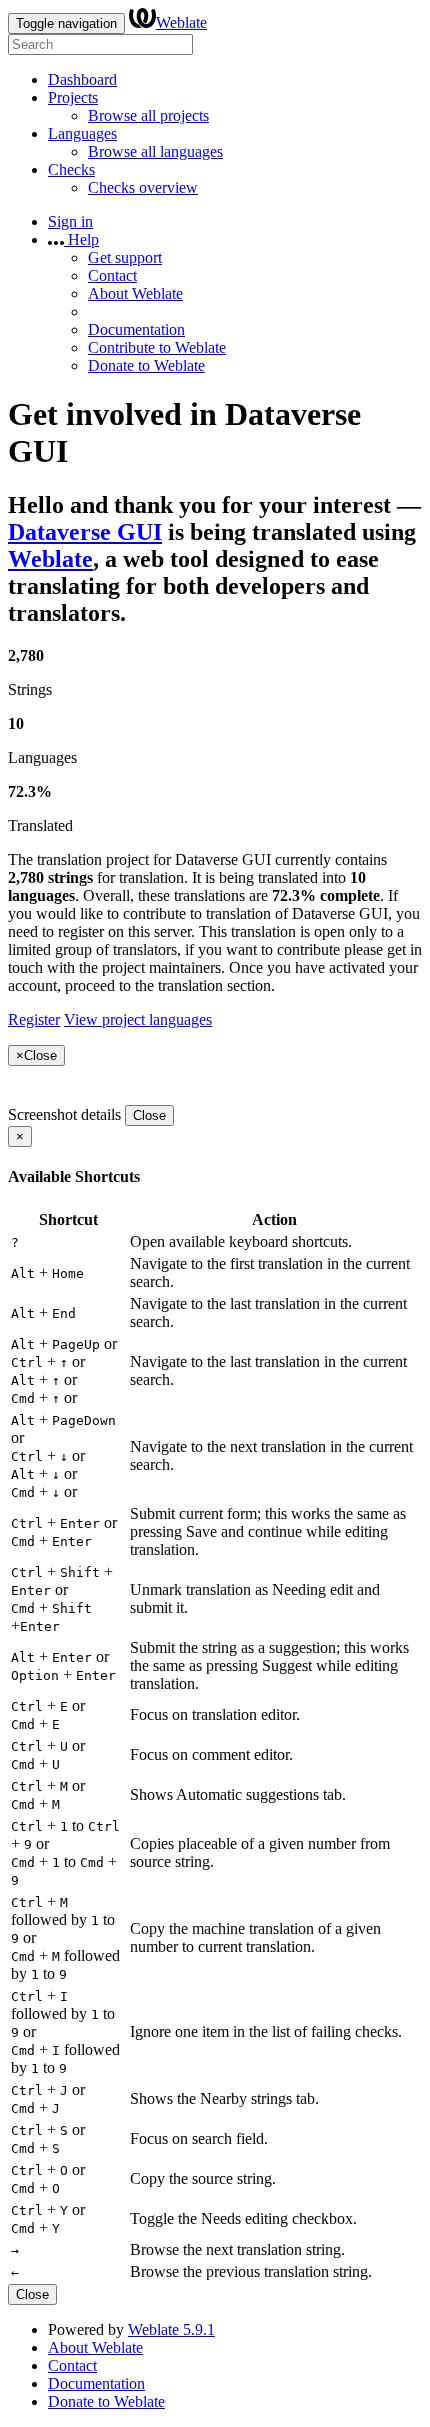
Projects (73, 97)
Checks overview (143, 187)
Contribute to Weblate (157, 347)
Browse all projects (148, 115)
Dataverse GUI (85, 532)
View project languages (138, 1019)
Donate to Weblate (146, 365)
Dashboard (82, 79)
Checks (71, 169)
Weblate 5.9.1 (171, 2329)
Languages (82, 133)
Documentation (136, 329)
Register (34, 1019)
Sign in (70, 221)
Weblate (181, 22)
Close (149, 1115)
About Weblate (135, 293)
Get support (125, 257)
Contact (112, 275)
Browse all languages (155, 151)
